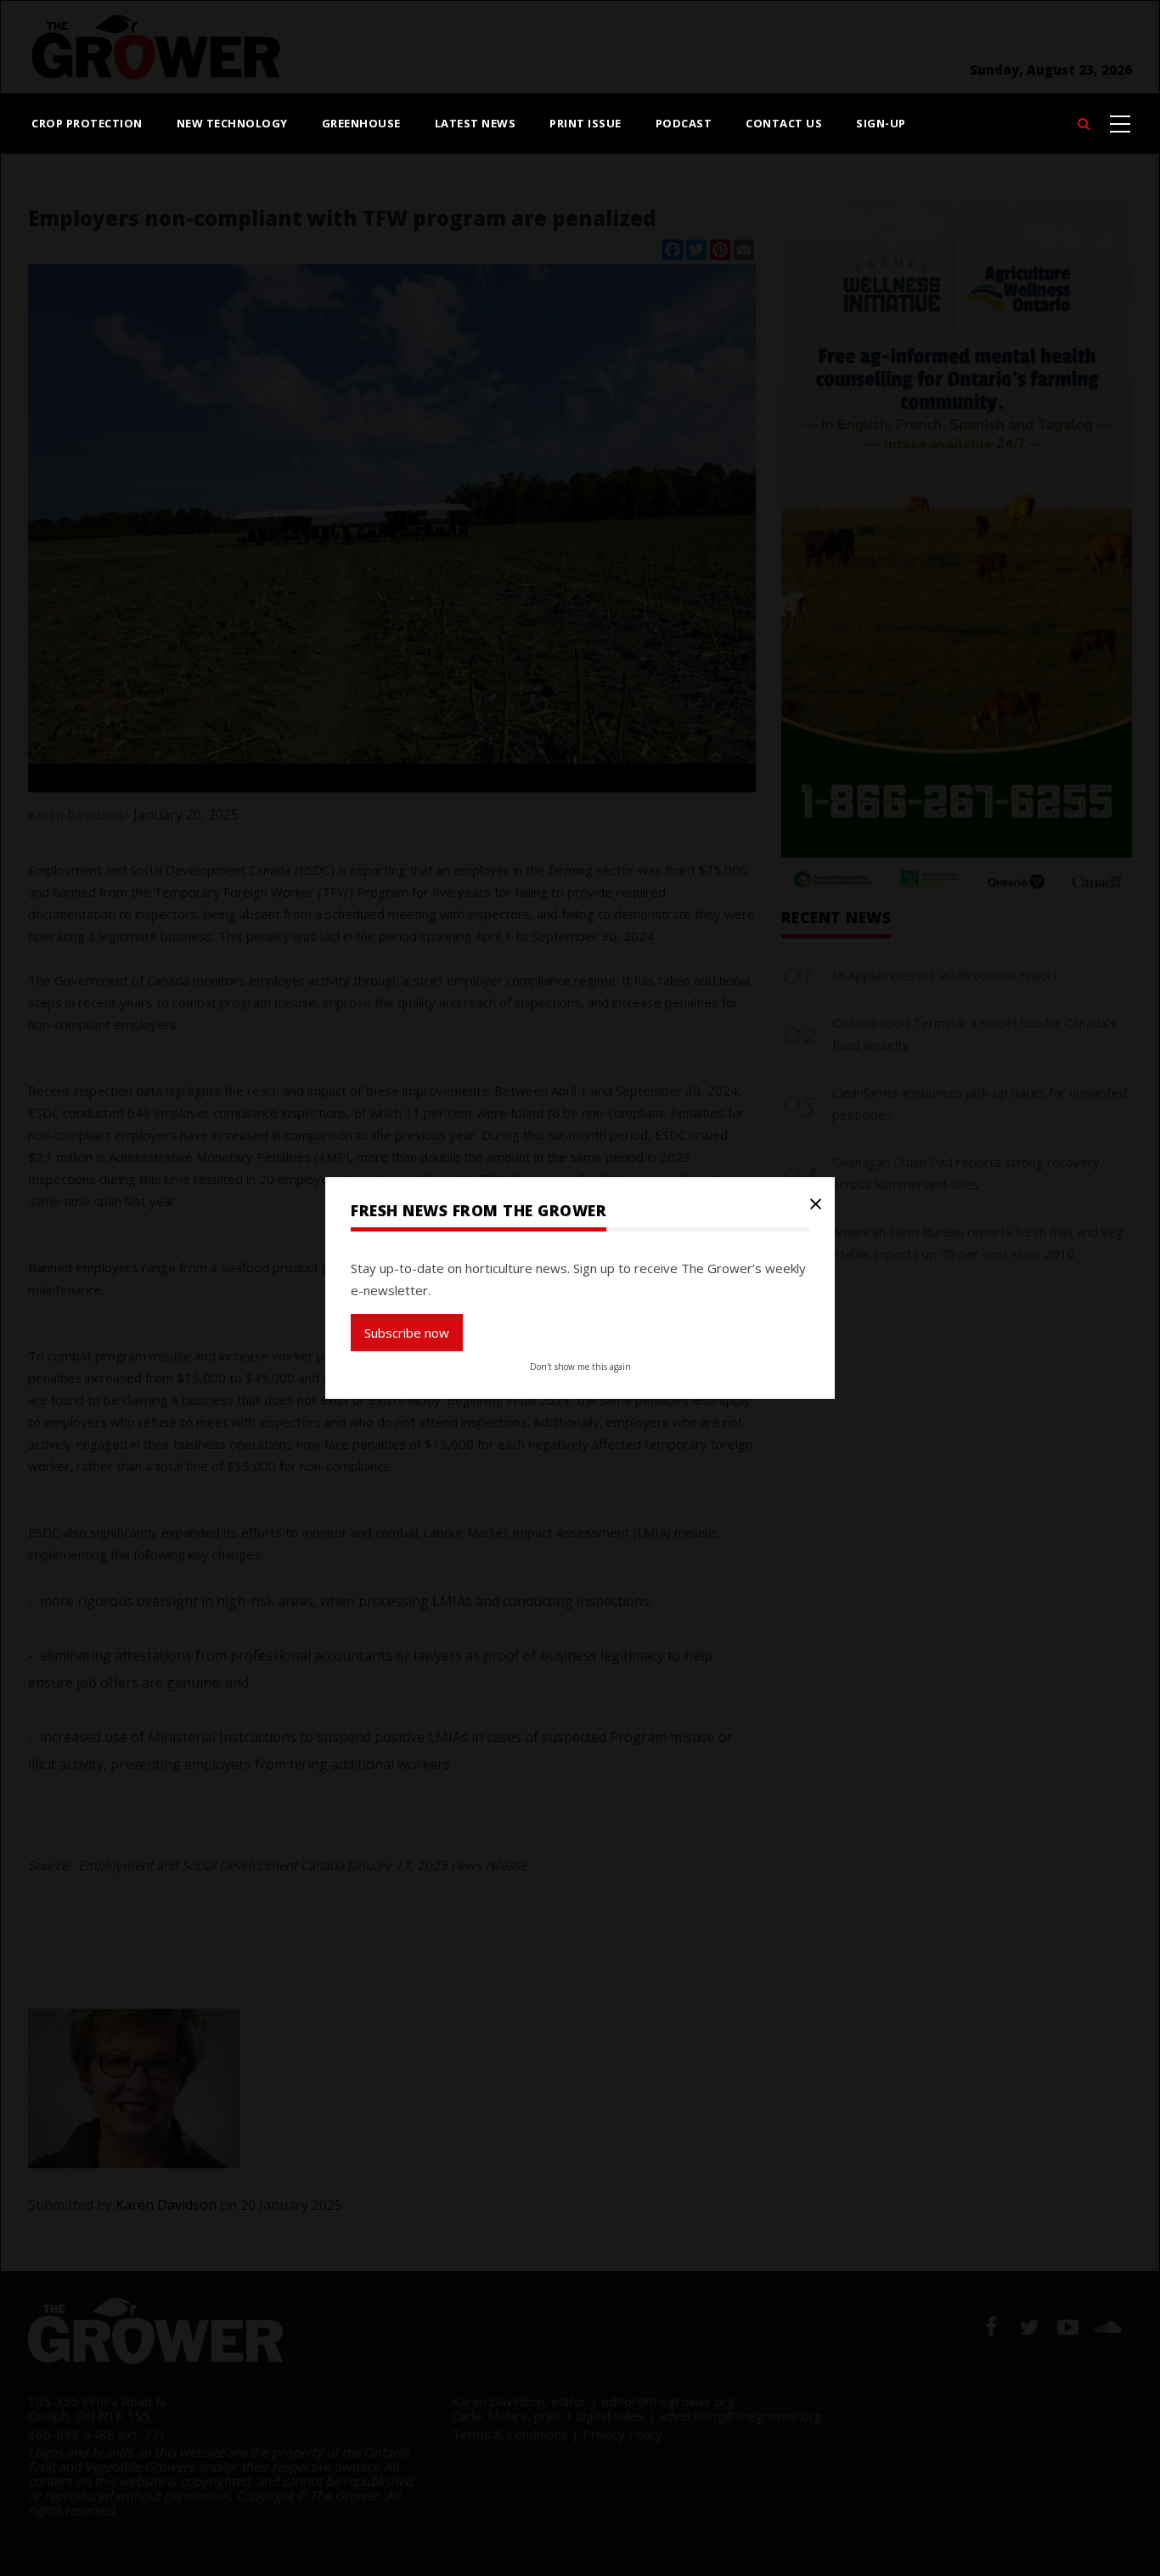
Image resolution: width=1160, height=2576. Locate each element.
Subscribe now (407, 1333)
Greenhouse (361, 123)
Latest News (476, 123)
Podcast (684, 123)
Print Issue (586, 123)
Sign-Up (881, 123)
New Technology (232, 123)
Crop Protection (87, 123)
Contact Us (784, 123)
